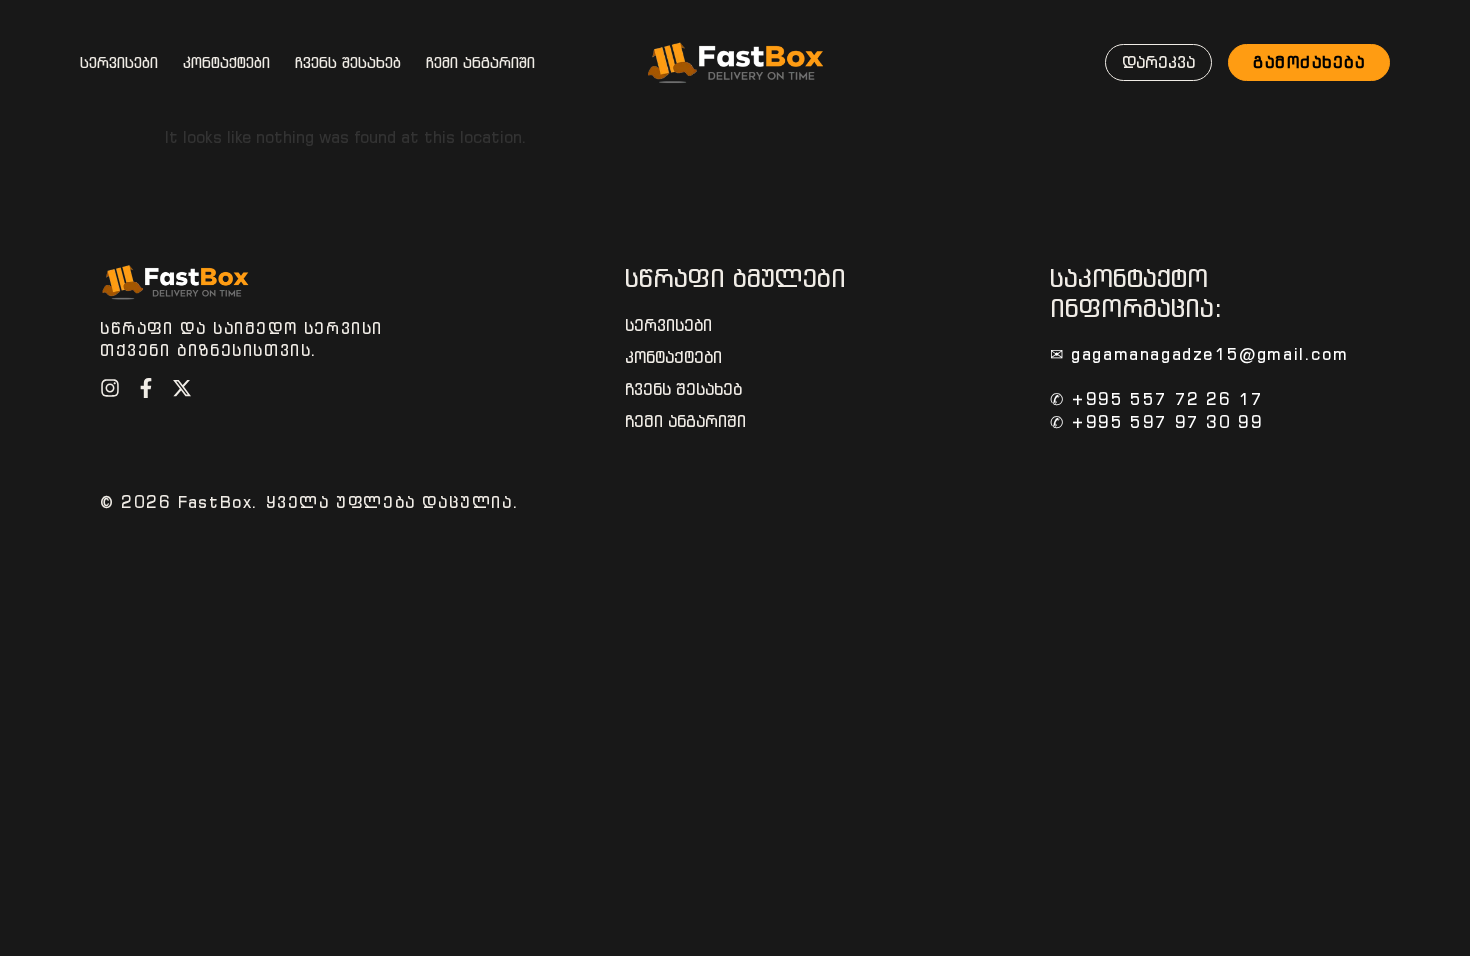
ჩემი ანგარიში (480, 63)
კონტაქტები (226, 63)
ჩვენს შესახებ (348, 63)
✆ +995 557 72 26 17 (1156, 399)
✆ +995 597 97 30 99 (1156, 422)
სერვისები (119, 63)
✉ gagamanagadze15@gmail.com (1199, 354)
